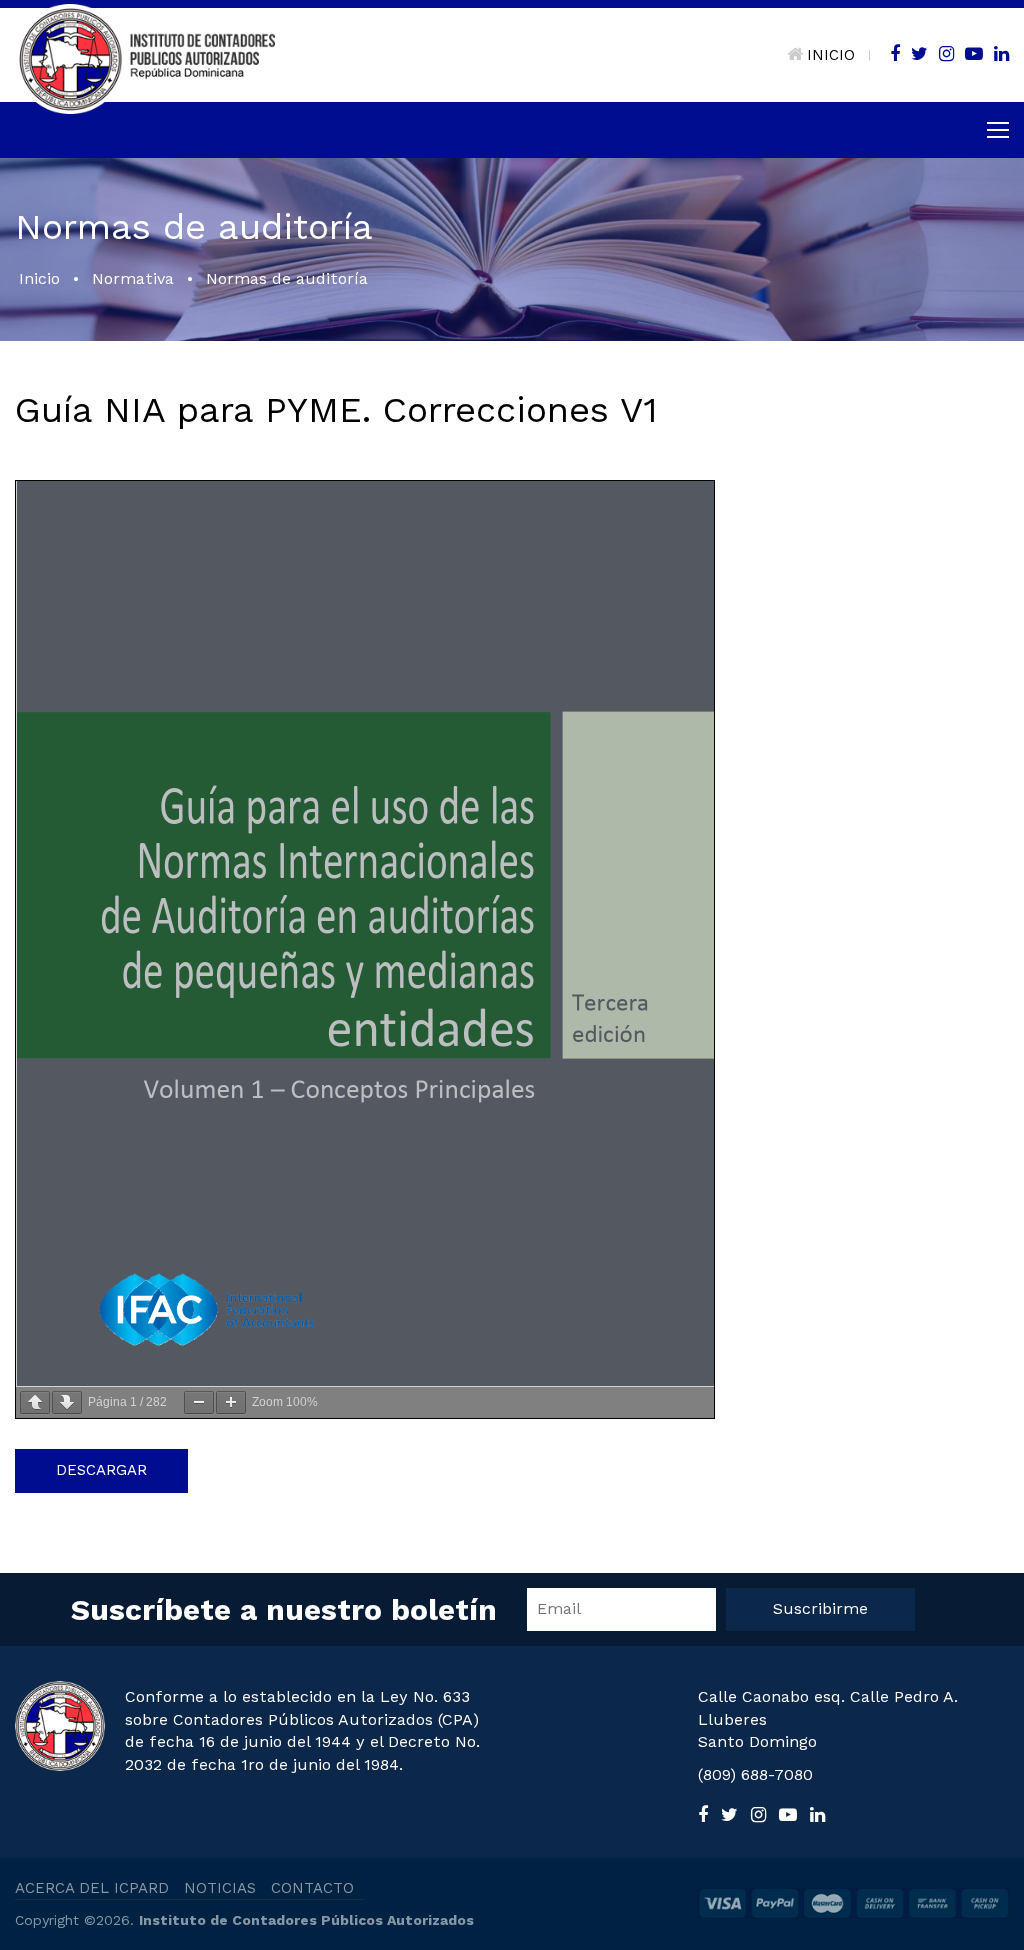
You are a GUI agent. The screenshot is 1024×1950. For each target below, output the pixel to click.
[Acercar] (231, 1402)
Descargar (101, 1470)
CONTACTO (312, 1888)
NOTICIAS (220, 1888)
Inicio (39, 278)
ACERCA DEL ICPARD (92, 1888)
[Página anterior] (35, 1402)
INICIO (831, 55)
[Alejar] (199, 1402)
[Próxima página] (67, 1402)
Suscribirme (820, 1608)
